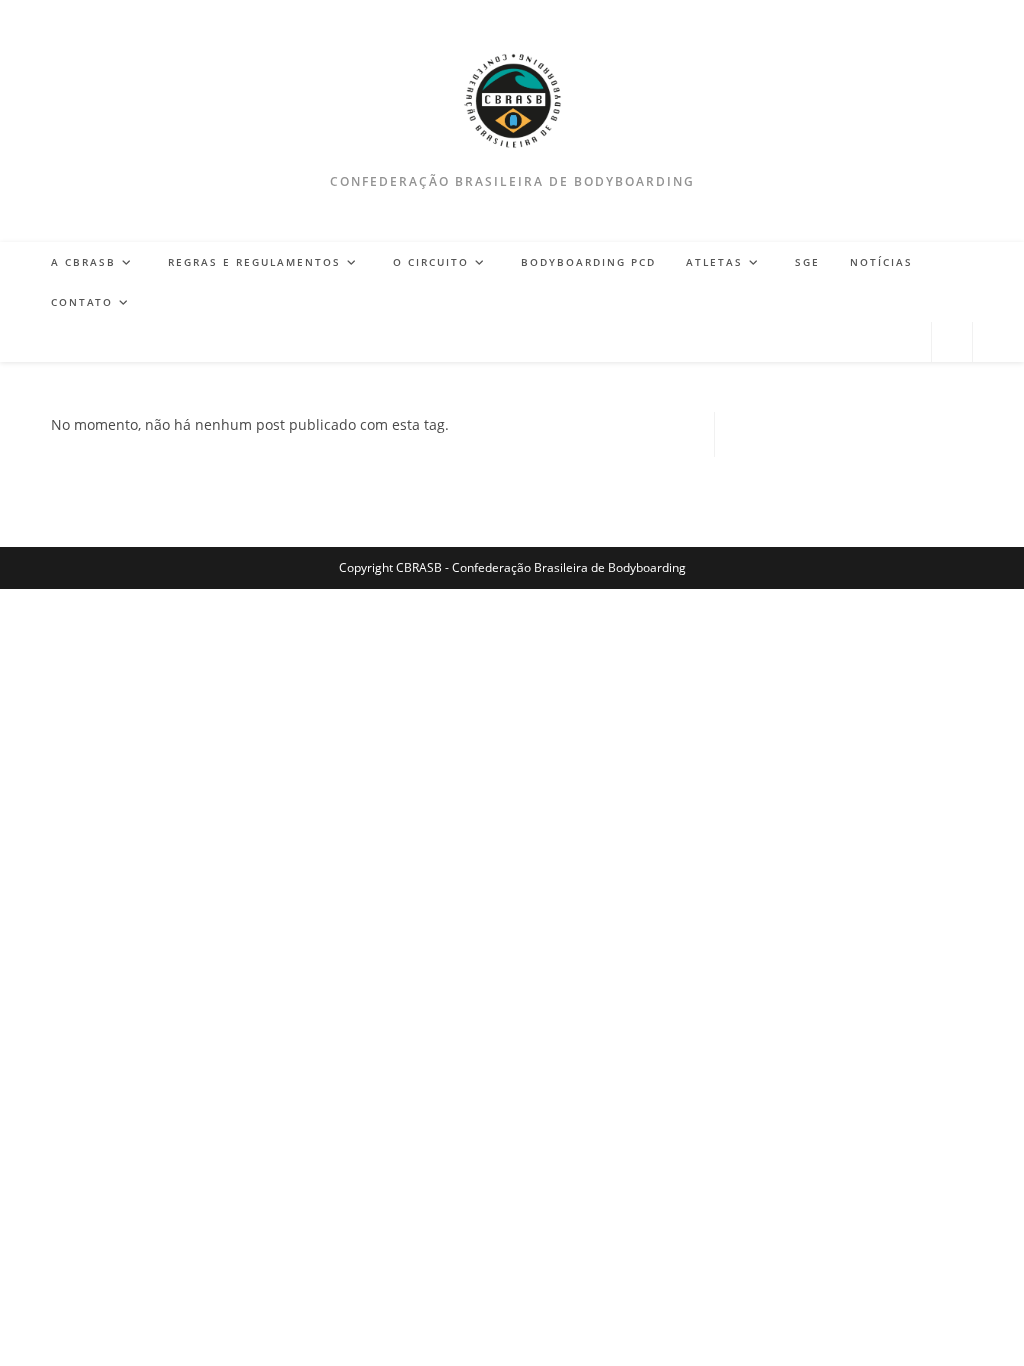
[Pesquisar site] (952, 343)
